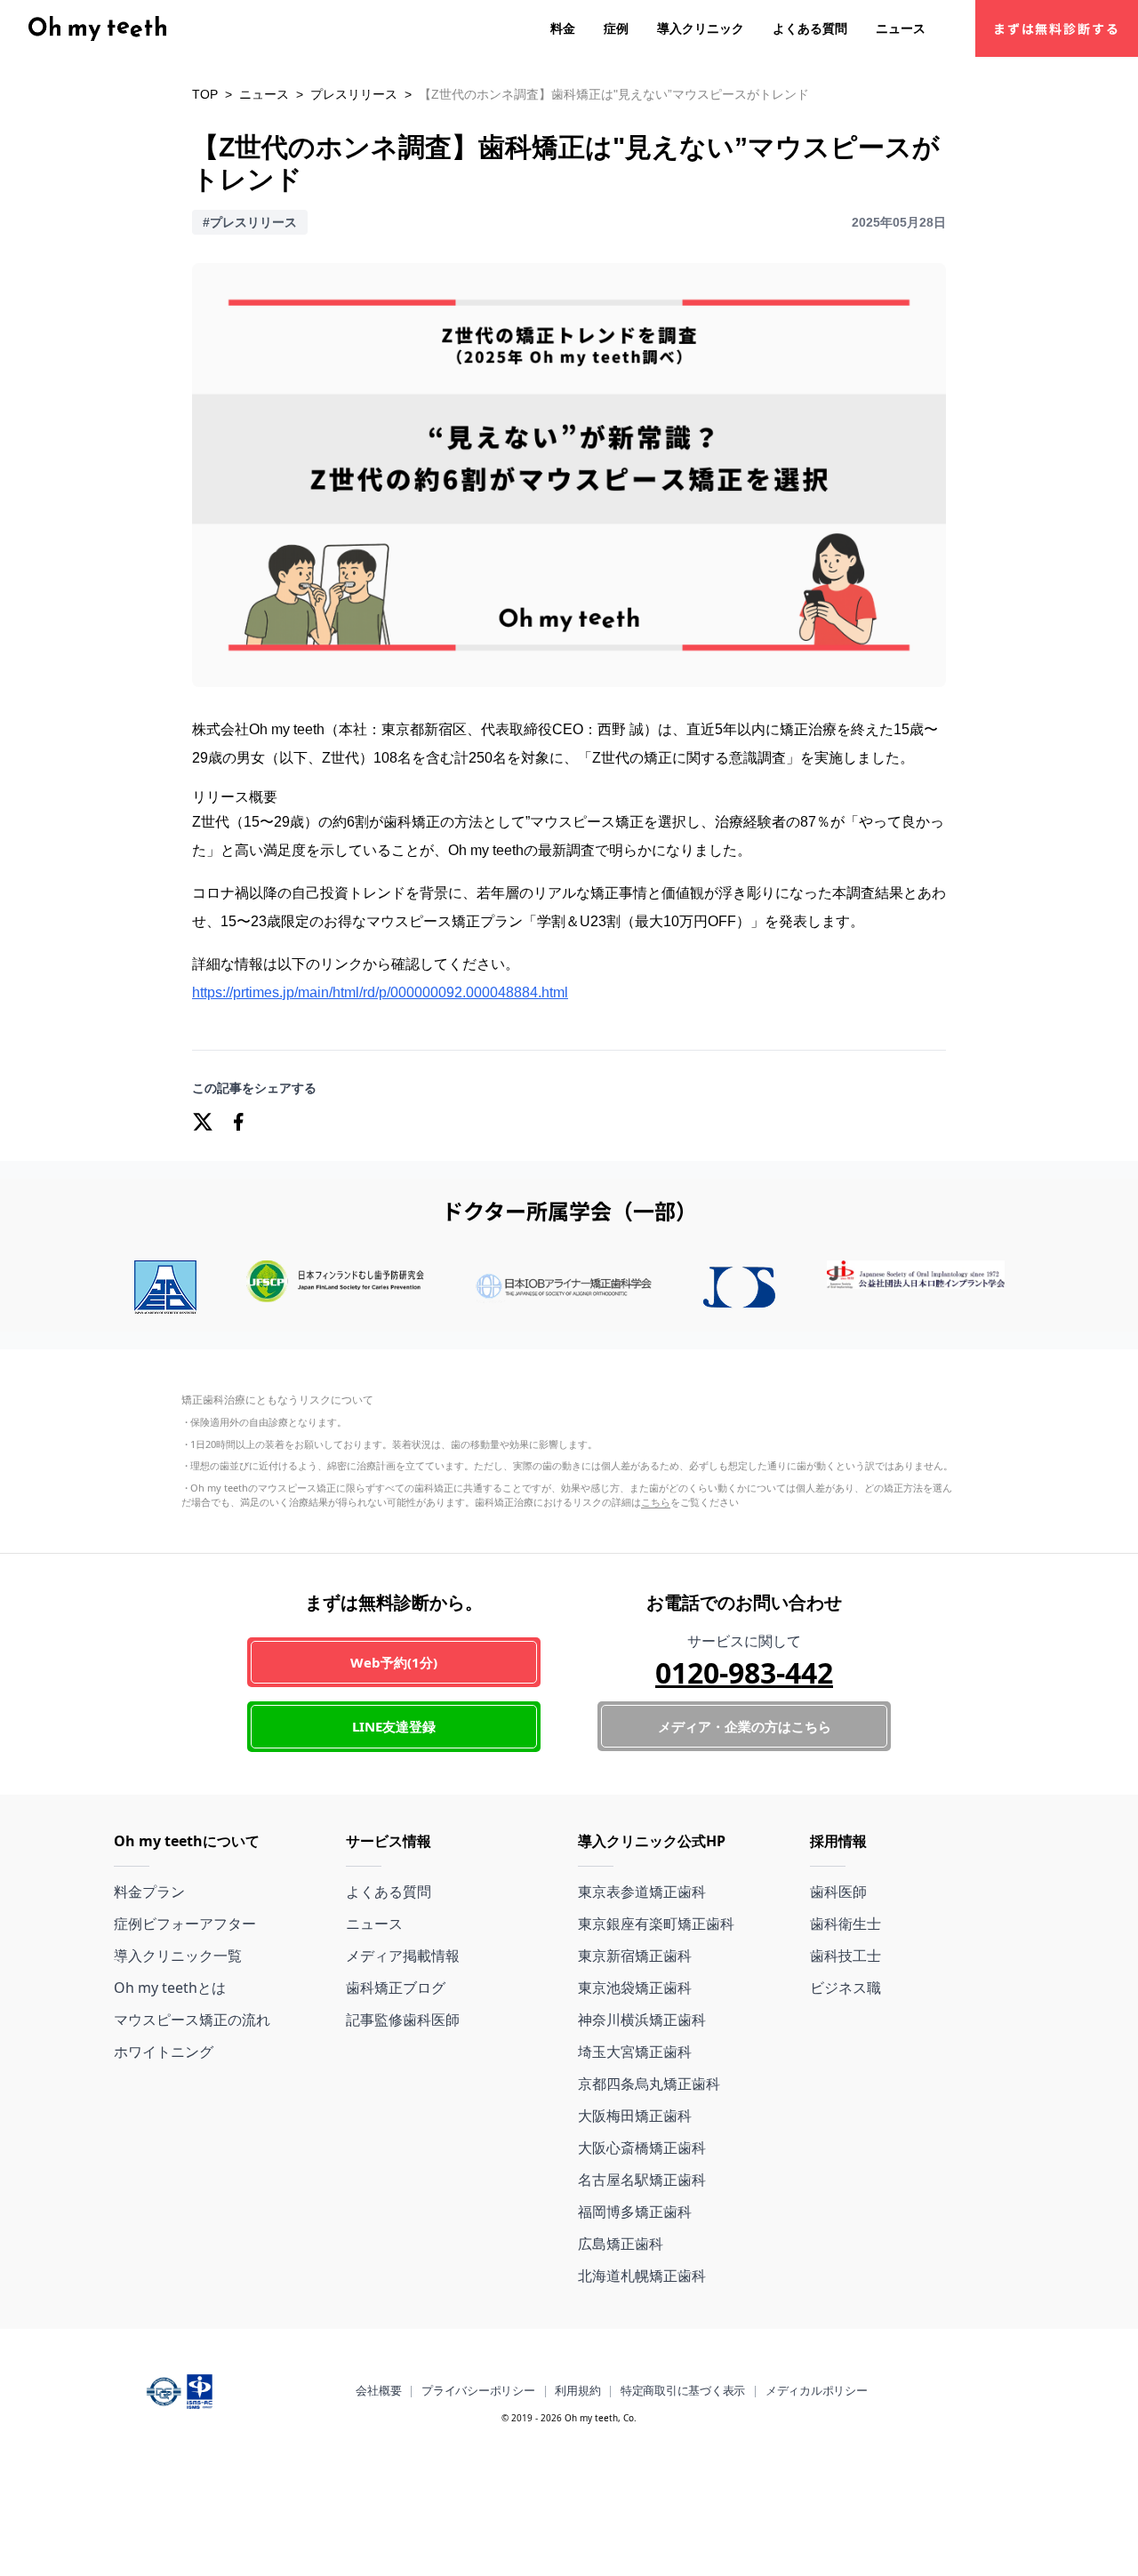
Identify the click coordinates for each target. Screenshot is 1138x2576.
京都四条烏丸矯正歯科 (649, 2084)
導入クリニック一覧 (178, 1956)
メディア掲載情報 (403, 1956)
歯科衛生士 (845, 1924)
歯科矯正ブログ (396, 1988)
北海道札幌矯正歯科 (642, 2276)
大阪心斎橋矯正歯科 (642, 2148)
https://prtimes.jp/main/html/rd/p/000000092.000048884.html (380, 992)
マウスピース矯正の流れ (192, 2020)
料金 (563, 28)
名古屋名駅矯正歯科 (642, 2180)
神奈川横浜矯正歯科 (642, 2020)
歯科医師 (838, 1892)
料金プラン (149, 1892)
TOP (205, 94)
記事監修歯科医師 (403, 2020)
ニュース (901, 28)
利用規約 (577, 2390)
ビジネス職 (845, 1988)
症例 (616, 28)
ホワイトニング (164, 2052)
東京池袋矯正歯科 (635, 1988)
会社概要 (378, 2390)
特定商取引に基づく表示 (683, 2390)
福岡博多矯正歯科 (635, 2212)
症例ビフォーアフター (185, 1924)
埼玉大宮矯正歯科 (635, 2052)
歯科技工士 (845, 1956)
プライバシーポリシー (478, 2390)
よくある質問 (810, 28)
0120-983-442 (744, 1672)
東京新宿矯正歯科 (635, 1956)
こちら (656, 1502)
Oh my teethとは (170, 1988)
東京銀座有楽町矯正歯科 (656, 1924)
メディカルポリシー (817, 2390)
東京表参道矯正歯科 (642, 1892)
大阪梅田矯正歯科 (635, 2116)
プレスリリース (354, 94)
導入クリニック (701, 28)
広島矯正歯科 (621, 2244)
